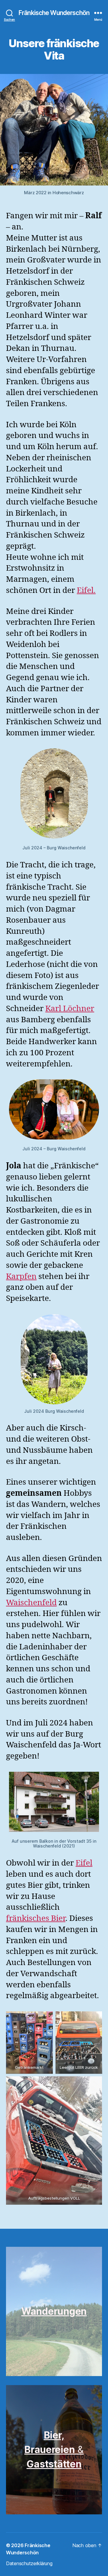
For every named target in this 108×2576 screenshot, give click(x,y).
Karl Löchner (70, 1009)
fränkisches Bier (36, 1918)
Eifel (84, 1863)
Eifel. (86, 590)
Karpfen (21, 1277)
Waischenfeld (31, 1603)
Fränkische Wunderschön (54, 13)
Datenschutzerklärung (29, 2563)
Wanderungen (54, 2311)
